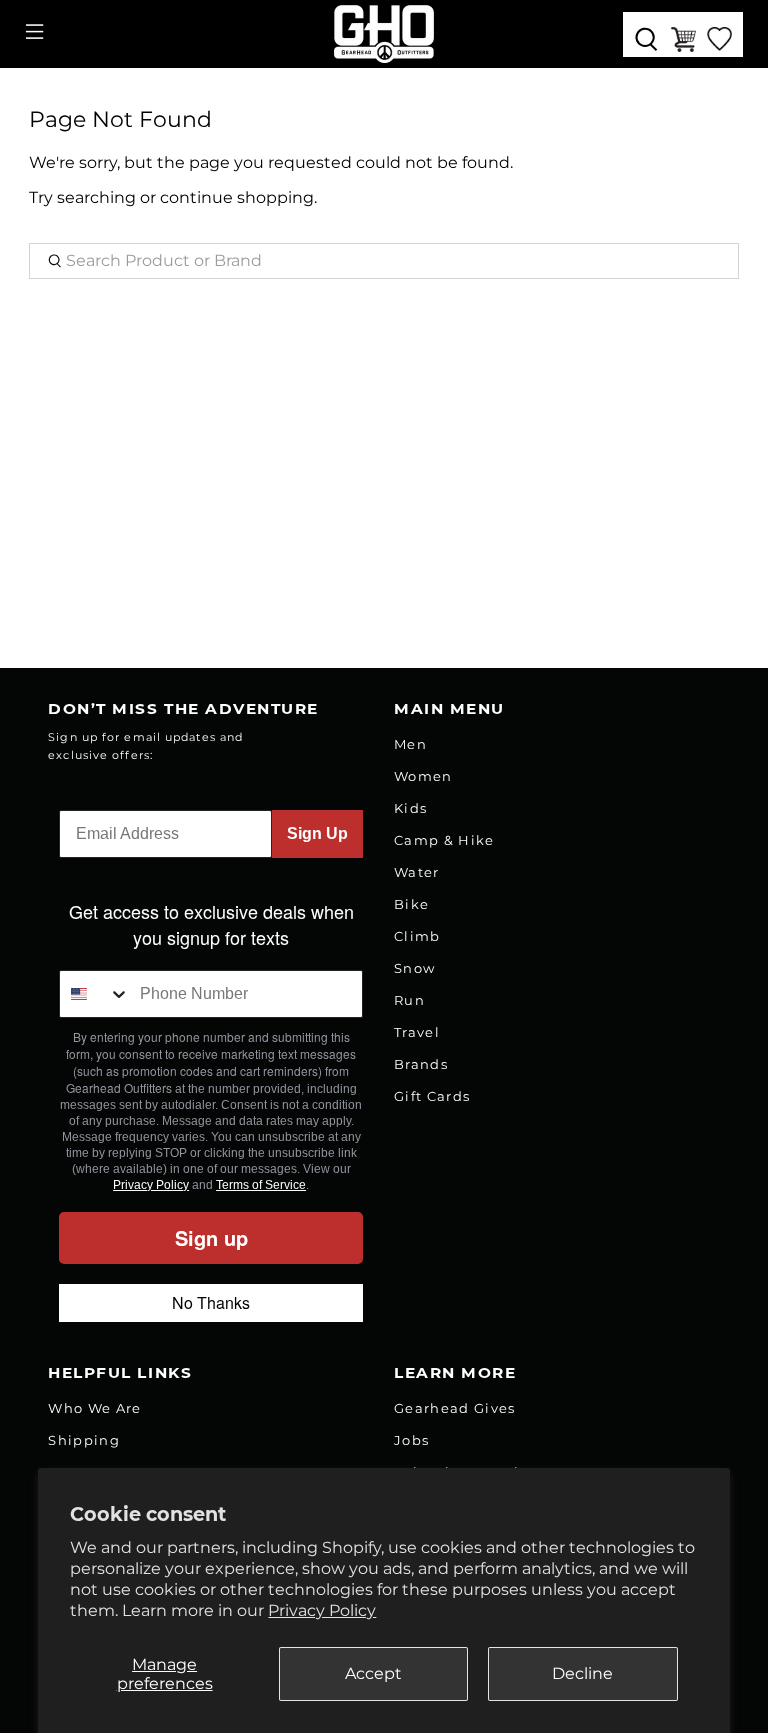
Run (409, 1000)
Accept (373, 1673)
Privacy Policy (322, 1610)
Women (423, 776)
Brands (421, 1064)
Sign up (211, 1237)
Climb (417, 936)
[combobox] (95, 994)
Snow (414, 968)
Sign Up (317, 833)
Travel (417, 1032)
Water (417, 872)
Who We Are (94, 1408)
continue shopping (237, 197)
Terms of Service (261, 1185)
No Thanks (211, 1302)
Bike (411, 904)
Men (410, 744)
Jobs (411, 1440)
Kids (410, 808)
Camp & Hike (444, 840)
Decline (582, 1673)
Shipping (84, 1440)
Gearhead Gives (455, 1408)
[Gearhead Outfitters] (384, 34)
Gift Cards (432, 1096)
